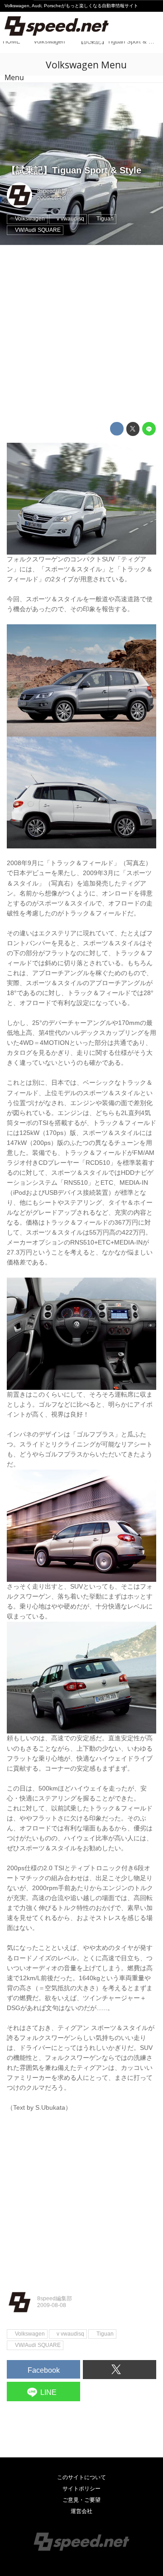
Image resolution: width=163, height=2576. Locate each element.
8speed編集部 (55, 191)
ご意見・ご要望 (81, 2500)
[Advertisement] (81, 334)
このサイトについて (81, 2477)
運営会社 (81, 2511)
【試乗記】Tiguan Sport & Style (74, 170)
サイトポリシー (81, 2489)
